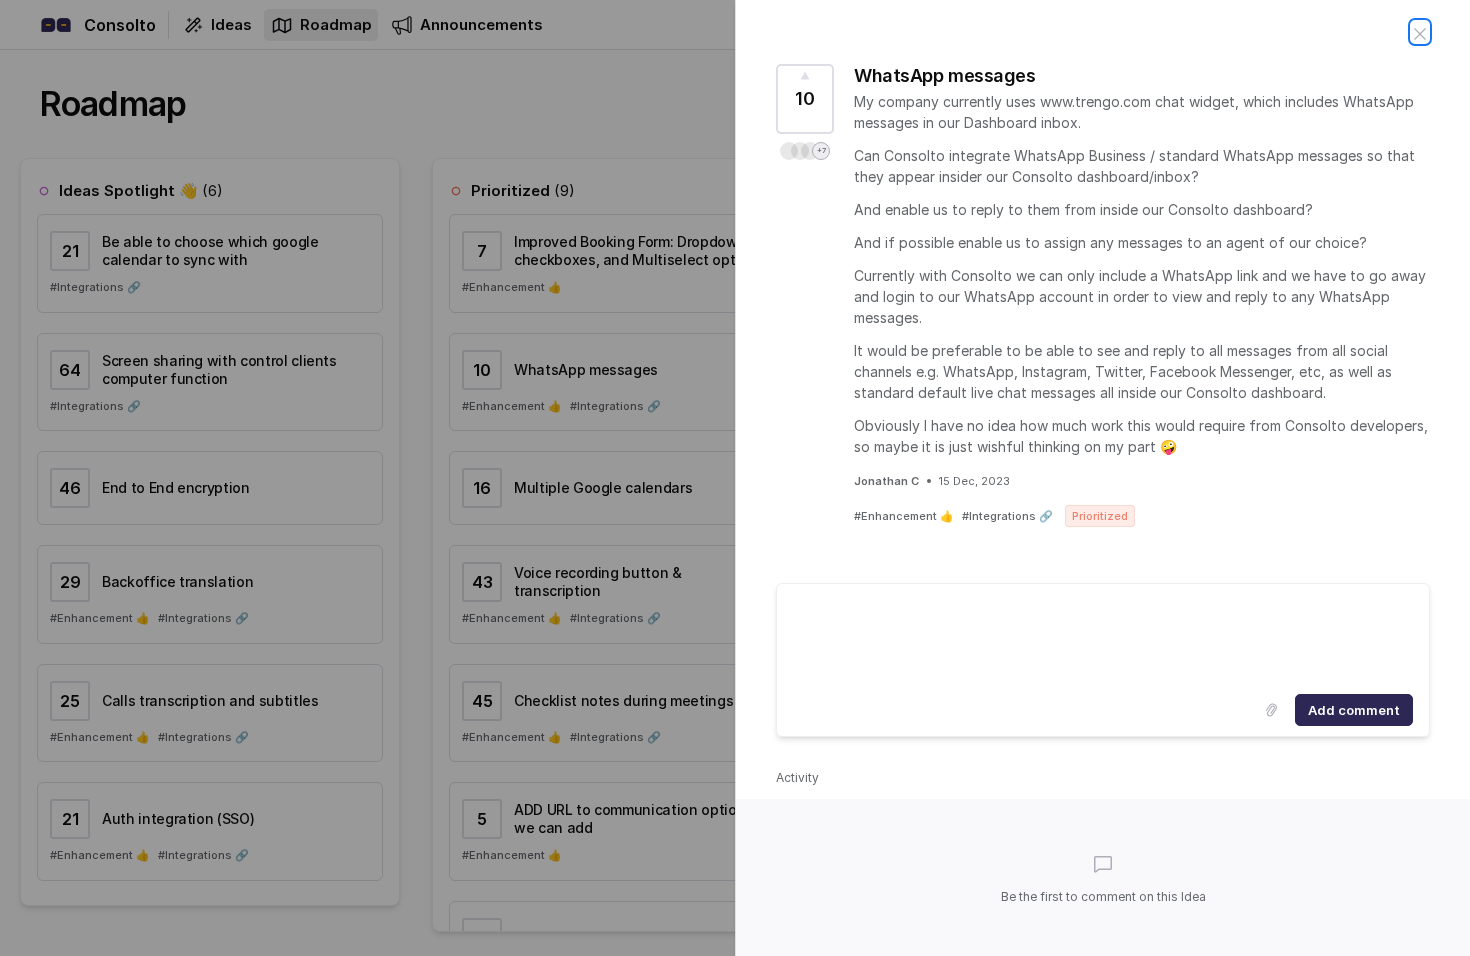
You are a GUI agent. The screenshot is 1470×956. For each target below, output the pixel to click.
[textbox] (1103, 635)
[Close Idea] (1420, 32)
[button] (805, 151)
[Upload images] (1271, 710)
